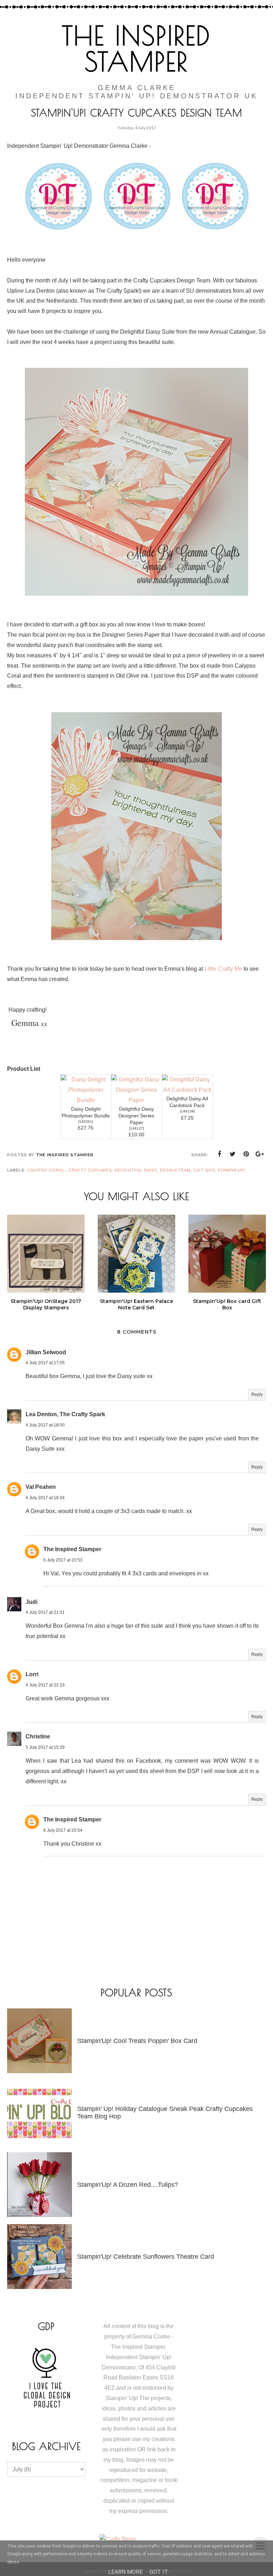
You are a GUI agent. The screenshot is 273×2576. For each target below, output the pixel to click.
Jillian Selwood (46, 1352)
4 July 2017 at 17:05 (45, 1363)
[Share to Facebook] (219, 1154)
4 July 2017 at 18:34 (45, 1498)
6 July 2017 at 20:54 (63, 1830)
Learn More (125, 2572)
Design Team (175, 1170)
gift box (204, 1170)
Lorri (32, 1674)
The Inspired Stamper (136, 48)
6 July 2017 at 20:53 (63, 1560)
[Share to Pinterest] (246, 1154)
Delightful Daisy (136, 1170)
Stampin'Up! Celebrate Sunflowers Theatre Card (146, 2257)
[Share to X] (233, 1154)
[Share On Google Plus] (260, 1154)
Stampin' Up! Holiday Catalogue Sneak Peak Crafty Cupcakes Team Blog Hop (165, 2113)
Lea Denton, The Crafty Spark (65, 1414)
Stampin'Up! (231, 1170)
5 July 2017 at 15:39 (45, 1747)
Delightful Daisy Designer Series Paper (136, 1116)
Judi (31, 1602)
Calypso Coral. (47, 1170)
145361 (86, 1122)
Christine (38, 1737)
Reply (257, 1394)
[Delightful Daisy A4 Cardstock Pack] (187, 1090)
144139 (187, 1111)
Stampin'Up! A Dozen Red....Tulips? (128, 2185)
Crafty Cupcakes (90, 1170)
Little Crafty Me (223, 969)
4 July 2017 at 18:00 (45, 1425)
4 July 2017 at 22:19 (45, 1685)
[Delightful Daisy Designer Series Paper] (136, 1100)
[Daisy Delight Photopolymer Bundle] (86, 1100)
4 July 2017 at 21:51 (45, 1612)
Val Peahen (41, 1487)
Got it (159, 2572)
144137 (136, 1128)
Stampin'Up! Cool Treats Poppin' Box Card (137, 2041)
